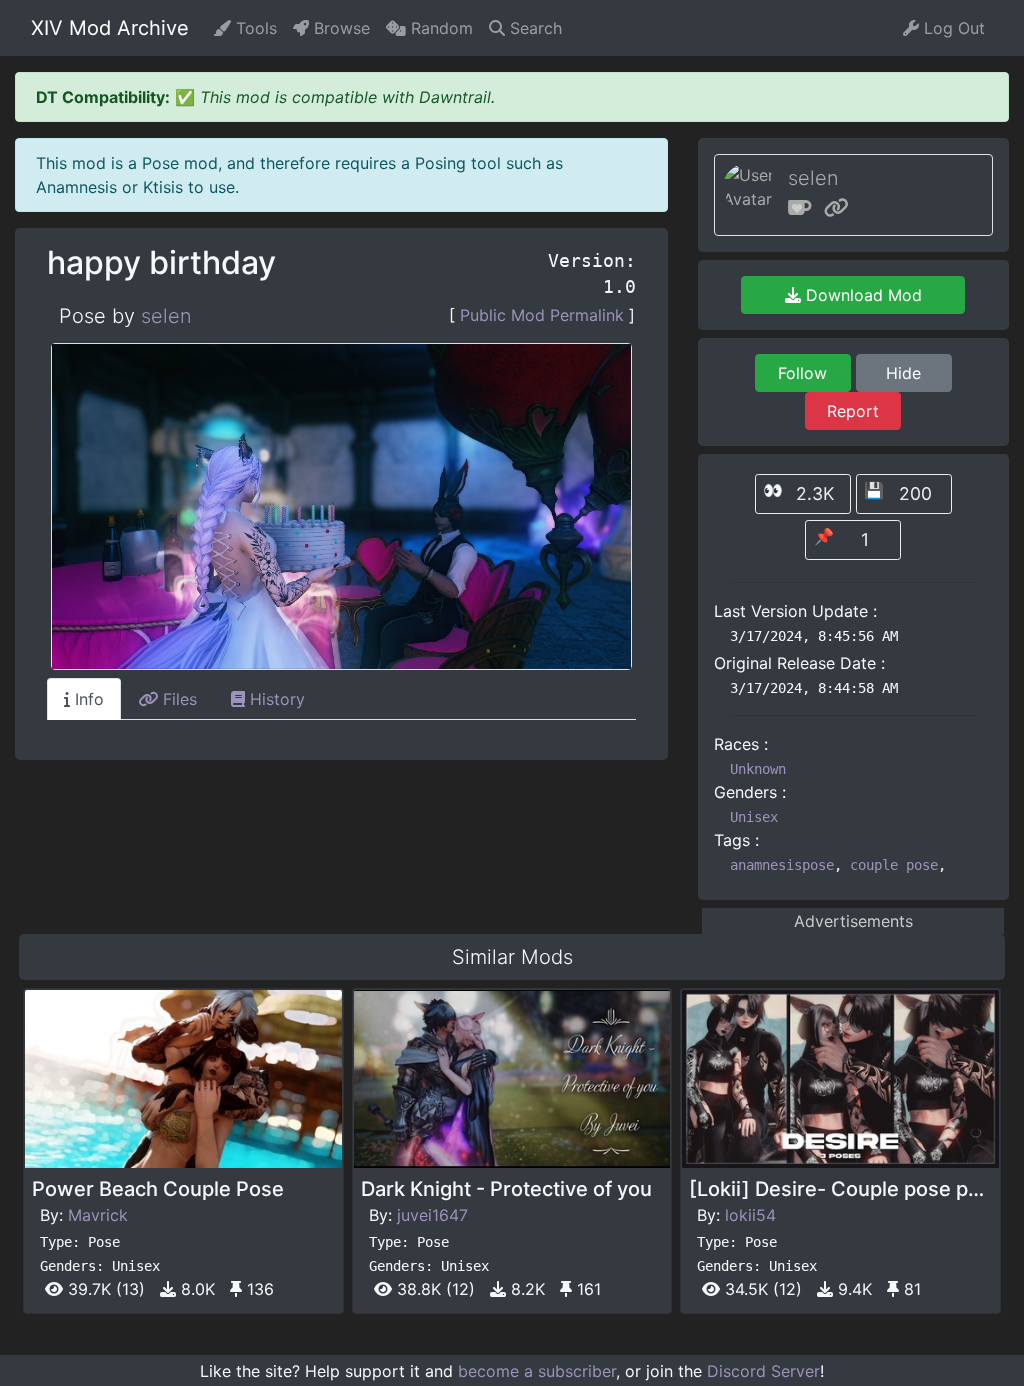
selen (166, 316)
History (275, 699)
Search (533, 28)
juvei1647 (432, 1215)
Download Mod (861, 295)
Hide (903, 373)
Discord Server (763, 1371)
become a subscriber (537, 1371)
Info (87, 699)
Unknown (758, 769)
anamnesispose (782, 865)
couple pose (894, 865)
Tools (254, 28)
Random (439, 28)
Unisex (754, 817)
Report (853, 411)
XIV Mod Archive (110, 28)
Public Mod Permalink (542, 315)
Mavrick (98, 1215)
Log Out (952, 28)
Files (177, 699)
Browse (339, 28)
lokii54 (750, 1215)
